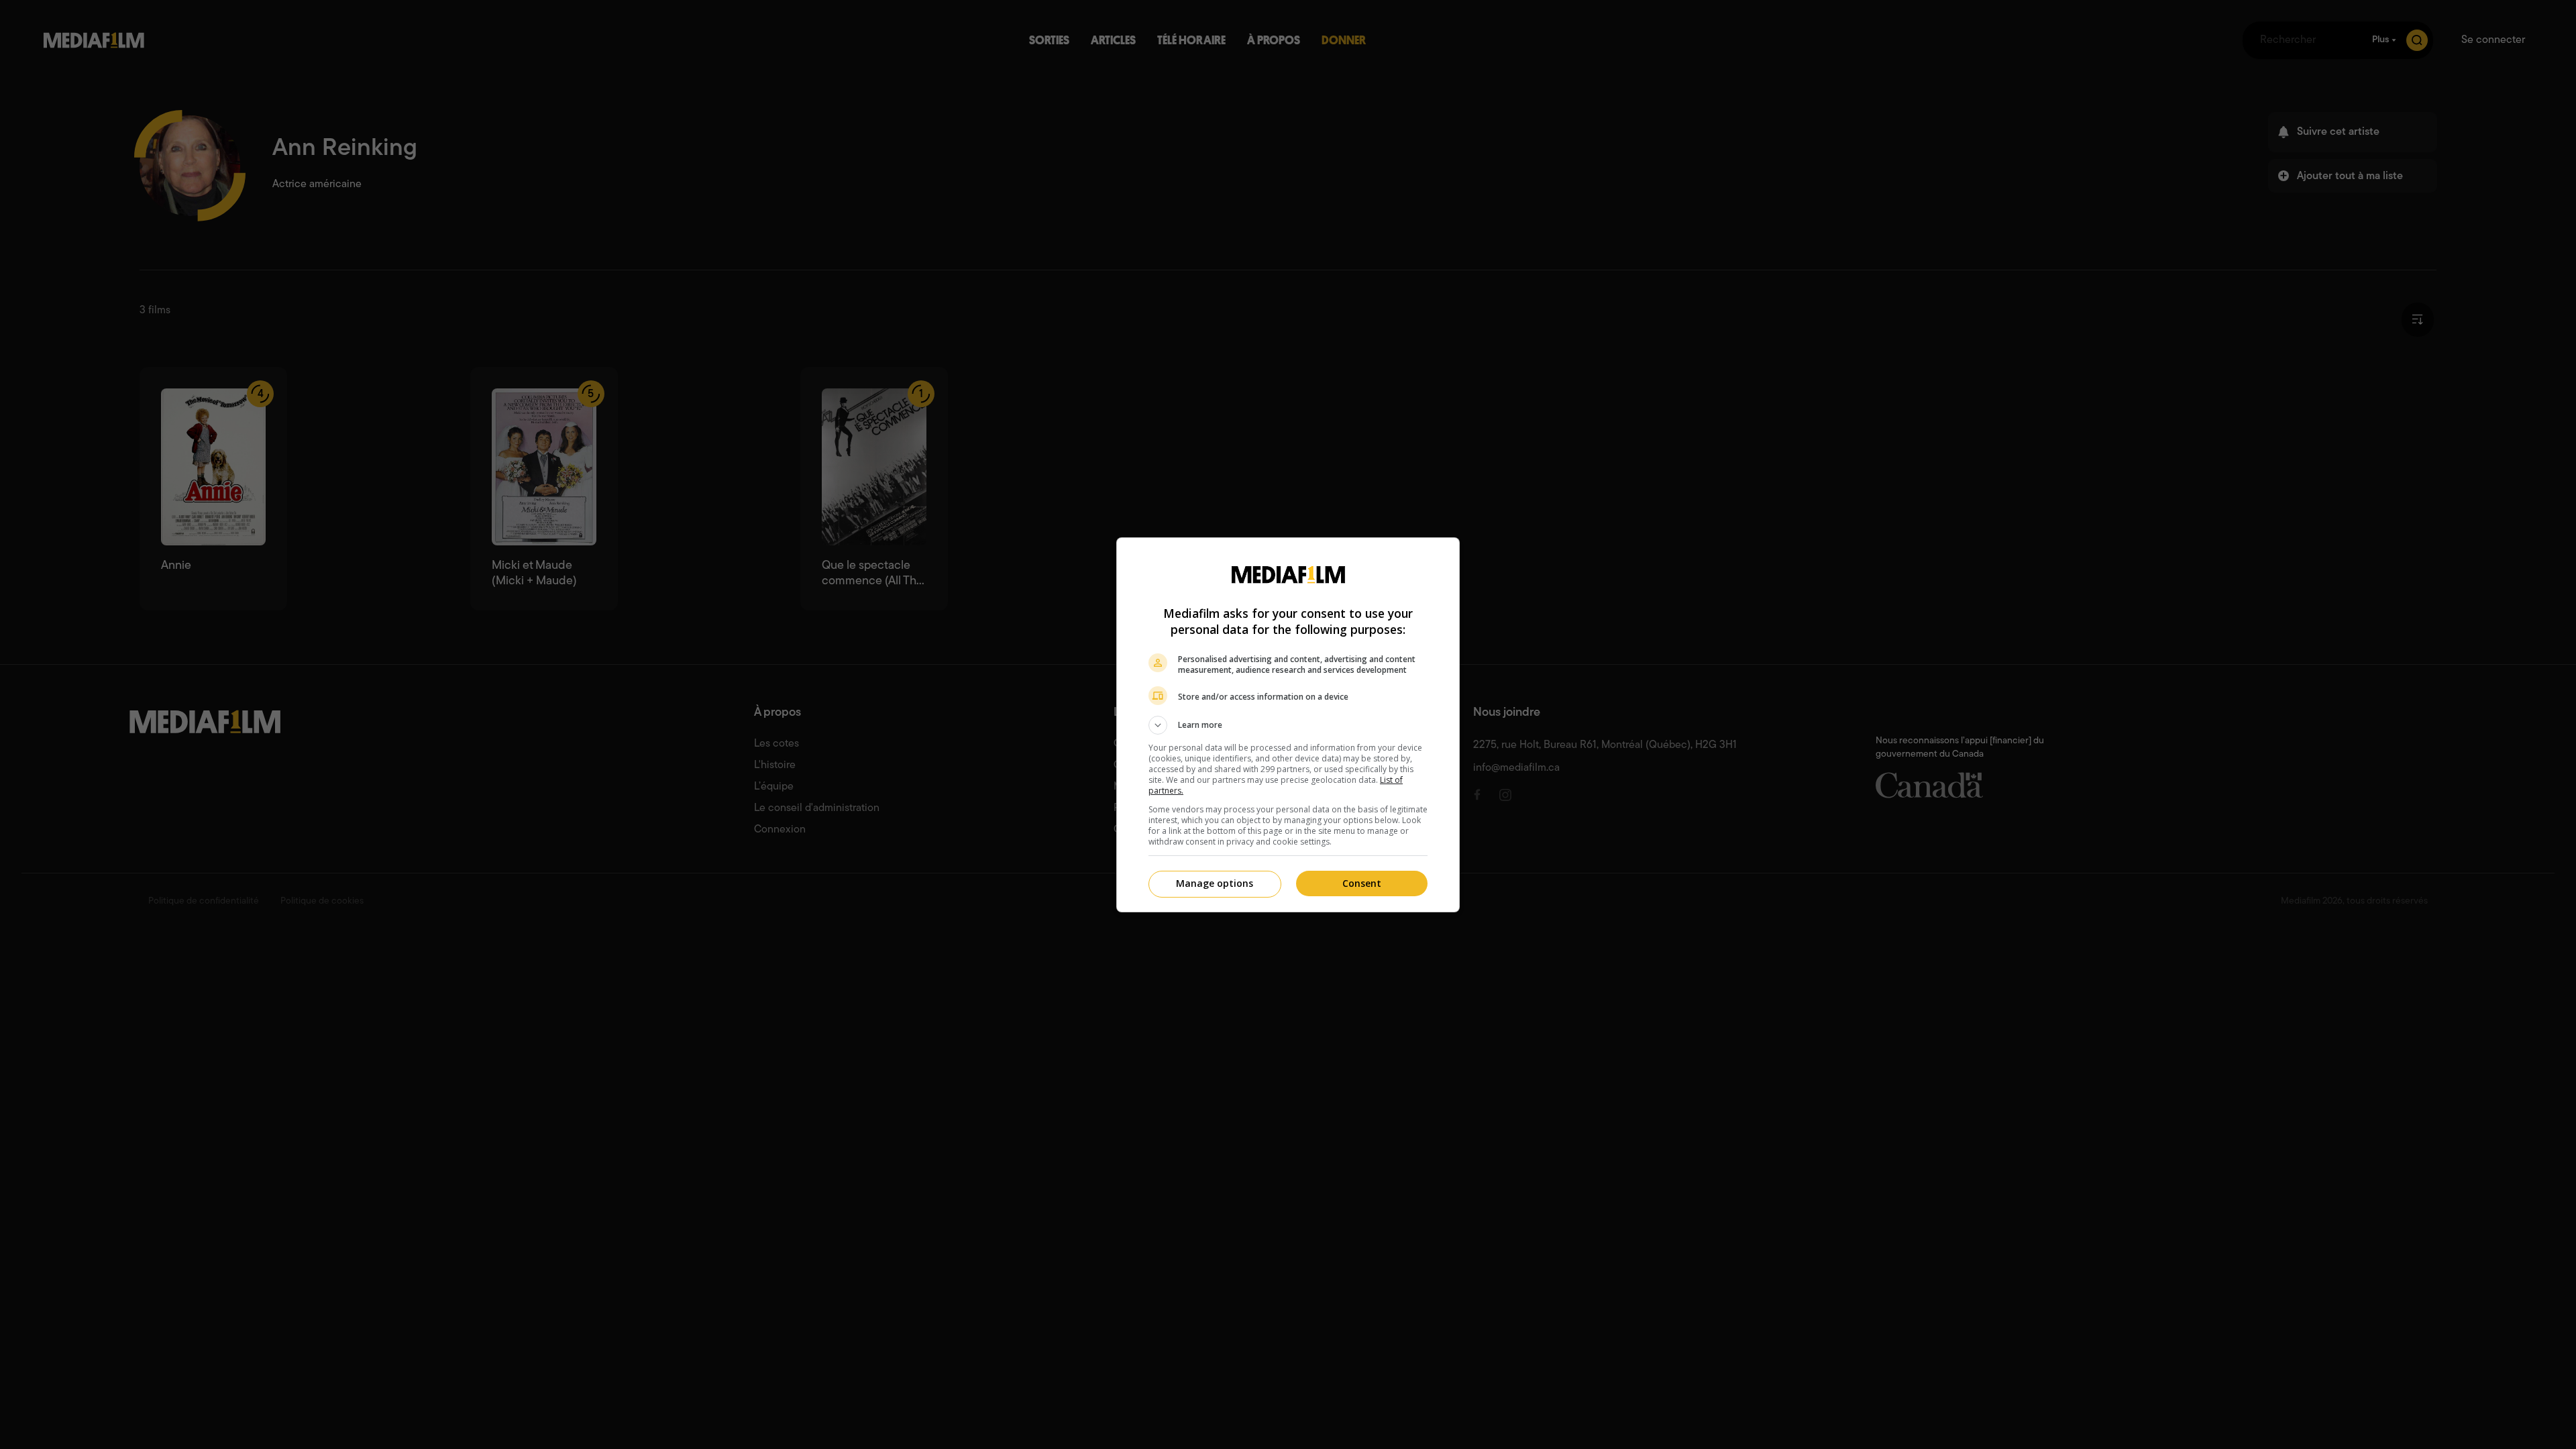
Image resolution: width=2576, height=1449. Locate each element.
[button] (1288, 725)
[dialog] (1288, 725)
